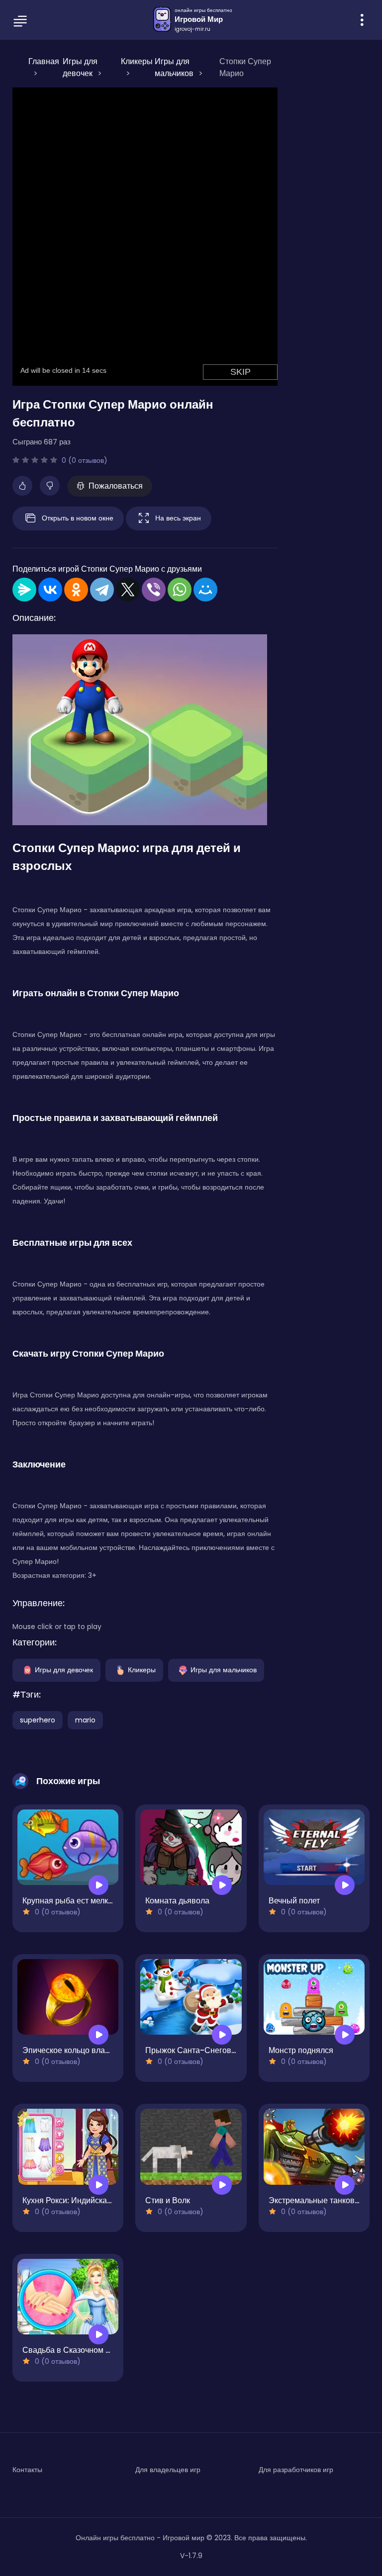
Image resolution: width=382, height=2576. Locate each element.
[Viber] (154, 590)
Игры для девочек (64, 1669)
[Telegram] (102, 590)
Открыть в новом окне (78, 517)
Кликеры (142, 1669)
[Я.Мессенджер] (24, 590)
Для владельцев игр (168, 2470)
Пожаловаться (116, 486)
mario (85, 1720)
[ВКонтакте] (50, 590)
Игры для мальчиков (224, 1669)
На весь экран (178, 517)
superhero (38, 1720)
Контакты (27, 2470)
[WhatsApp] (180, 590)
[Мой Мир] (205, 590)
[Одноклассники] (76, 590)
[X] (128, 590)
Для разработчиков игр (296, 2470)
